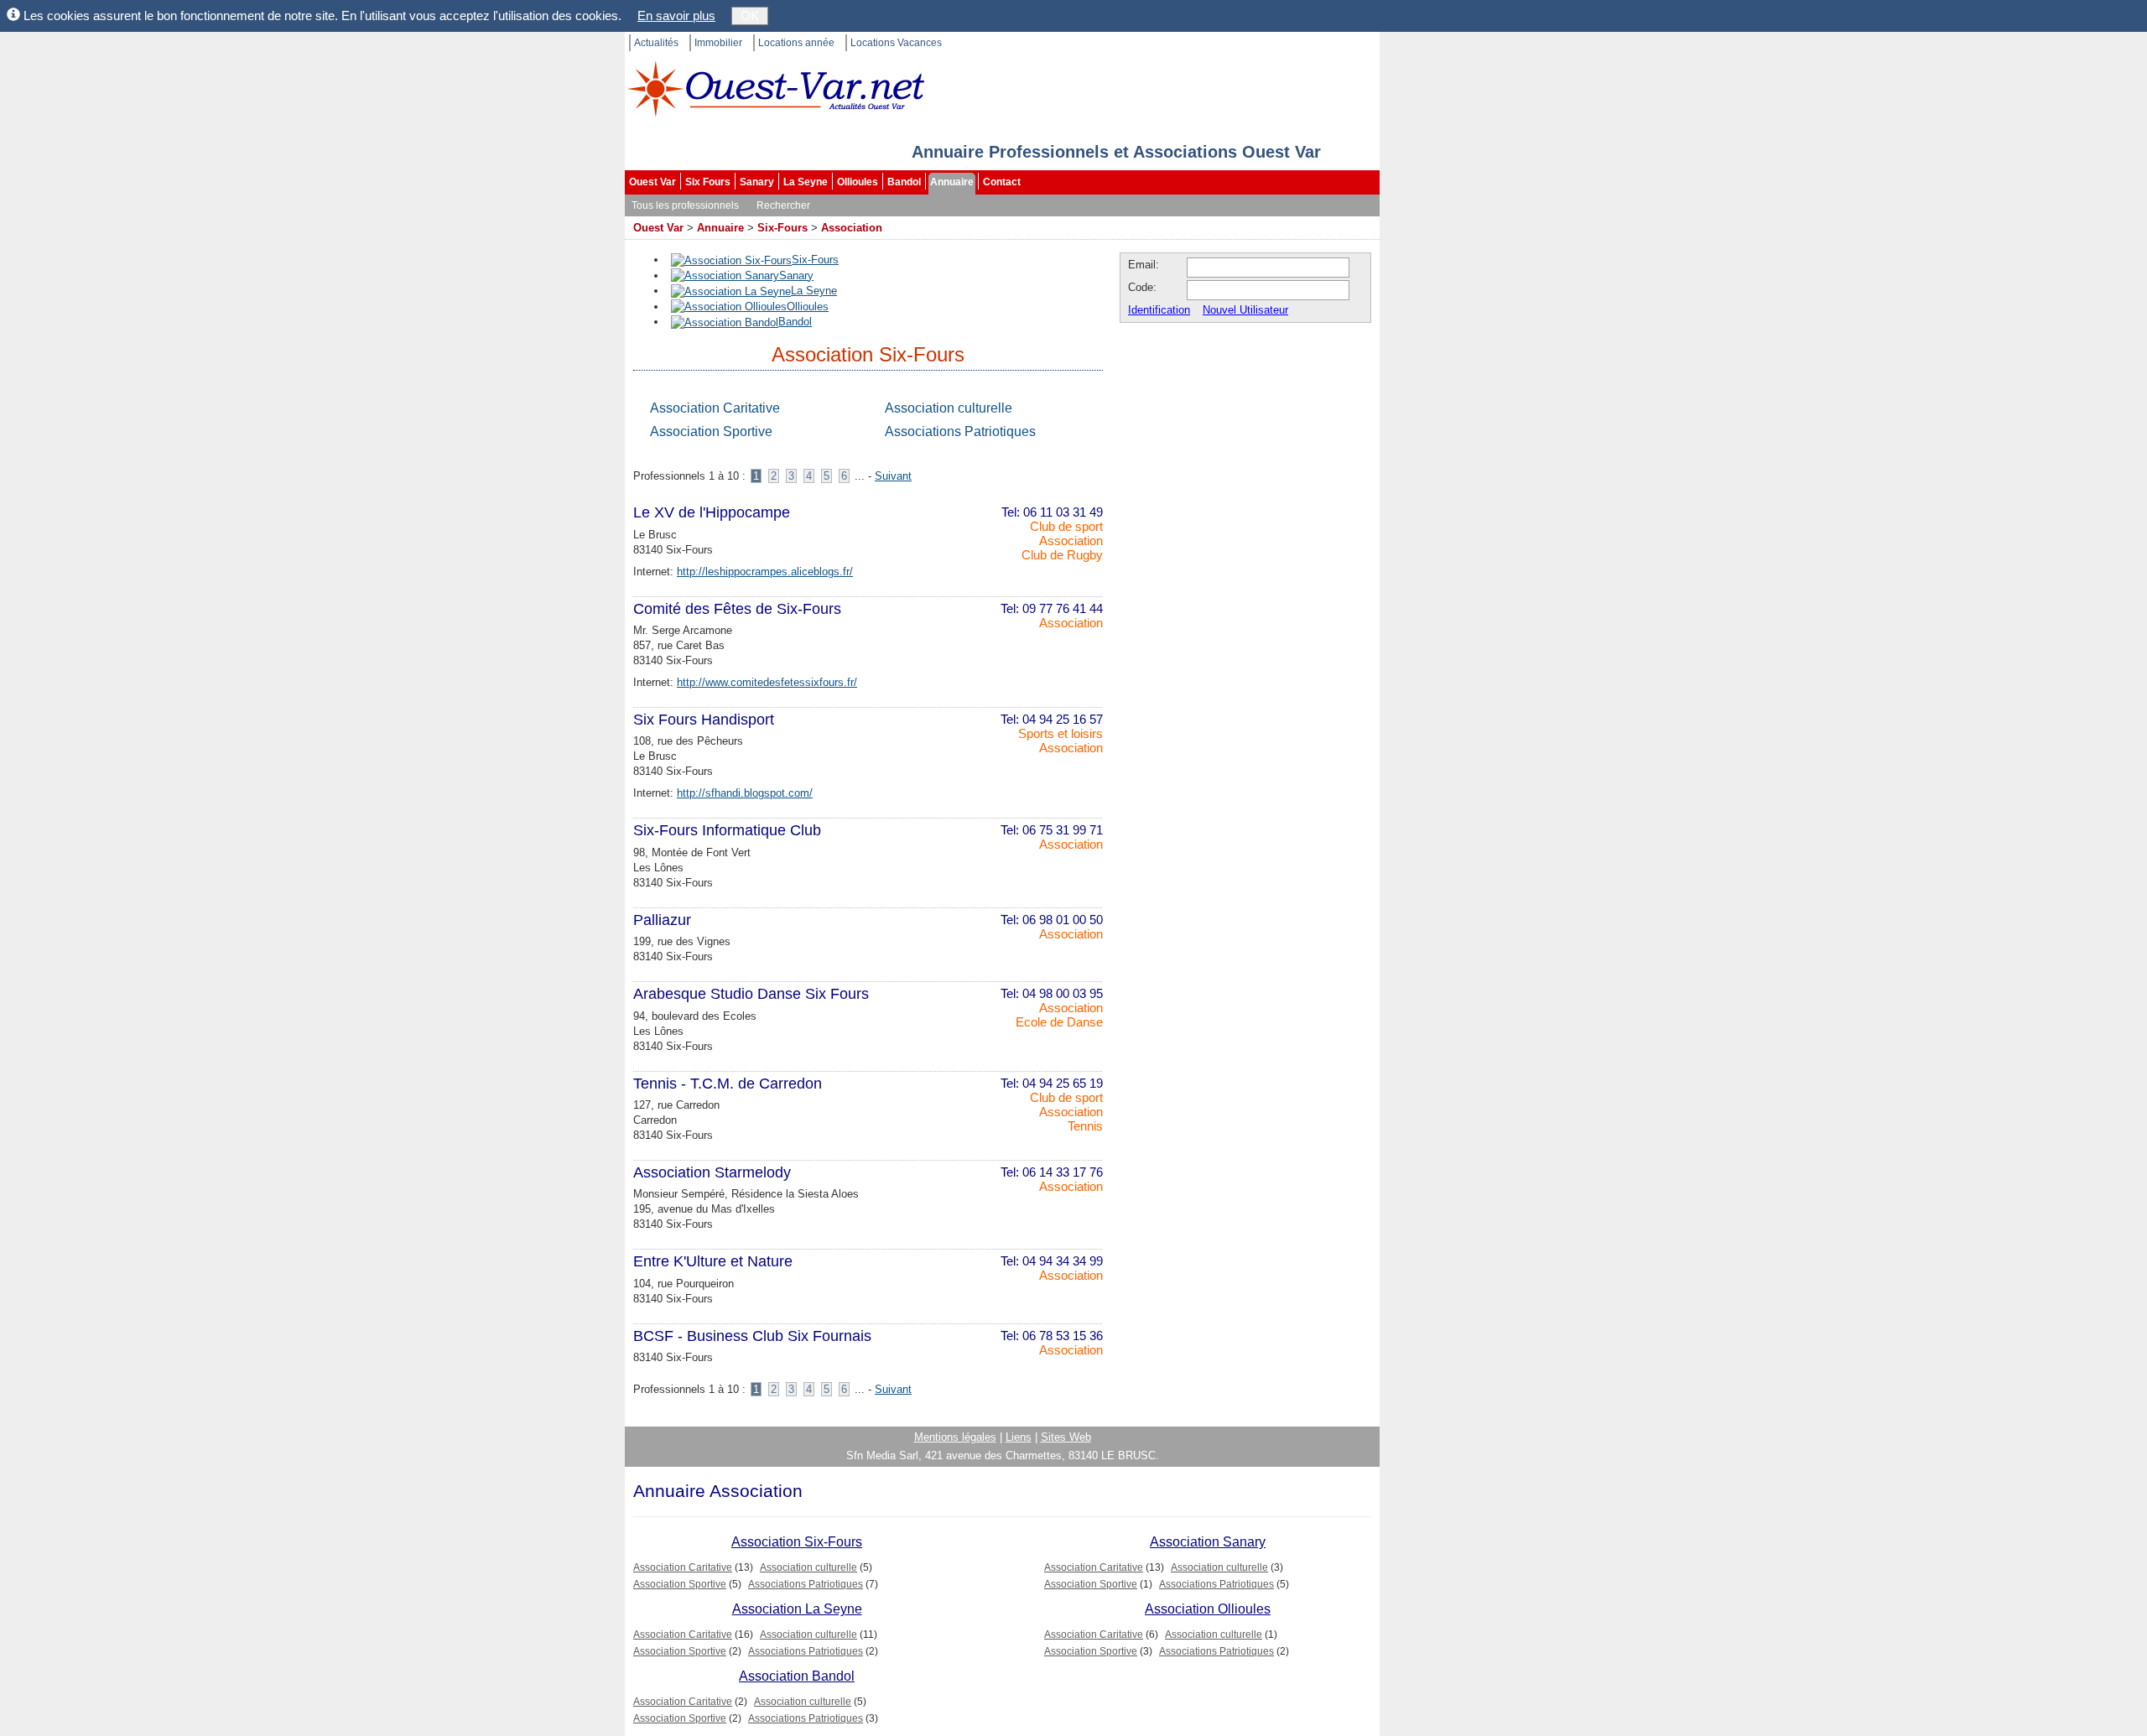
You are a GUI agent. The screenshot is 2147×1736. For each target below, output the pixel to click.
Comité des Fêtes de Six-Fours (737, 609)
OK (750, 16)
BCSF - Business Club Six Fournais (752, 1336)
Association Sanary (1208, 1542)
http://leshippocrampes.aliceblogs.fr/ (765, 572)
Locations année (796, 43)
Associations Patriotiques (960, 431)
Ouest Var (652, 182)
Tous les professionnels (685, 205)
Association (852, 228)
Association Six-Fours (797, 1542)
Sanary (757, 182)
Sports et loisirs (1061, 733)
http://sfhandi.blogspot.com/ (745, 793)
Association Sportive (711, 431)
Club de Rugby (1062, 555)
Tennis (1085, 1126)
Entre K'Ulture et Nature (713, 1261)
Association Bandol (797, 1676)
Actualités (656, 43)
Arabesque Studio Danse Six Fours (751, 994)
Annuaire (952, 182)
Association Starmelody (712, 1172)
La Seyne (806, 182)
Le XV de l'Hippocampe (712, 512)
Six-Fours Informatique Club (727, 830)
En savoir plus (676, 16)
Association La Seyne (797, 1609)
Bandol (904, 182)
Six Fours (708, 182)
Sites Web (1066, 1437)
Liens (1019, 1437)
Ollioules (858, 182)
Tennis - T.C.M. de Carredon (728, 1084)
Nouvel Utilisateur (1245, 310)
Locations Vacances (896, 43)
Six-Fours (782, 228)
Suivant (893, 476)
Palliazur (662, 920)
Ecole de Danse (1059, 1022)
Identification (1159, 310)
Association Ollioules (1208, 1609)
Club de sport (1066, 526)
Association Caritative (715, 408)
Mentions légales (955, 1437)
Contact (1002, 182)
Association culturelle (949, 408)
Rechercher (783, 205)
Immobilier (718, 43)
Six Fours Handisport (704, 720)
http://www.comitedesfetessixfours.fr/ (767, 682)
